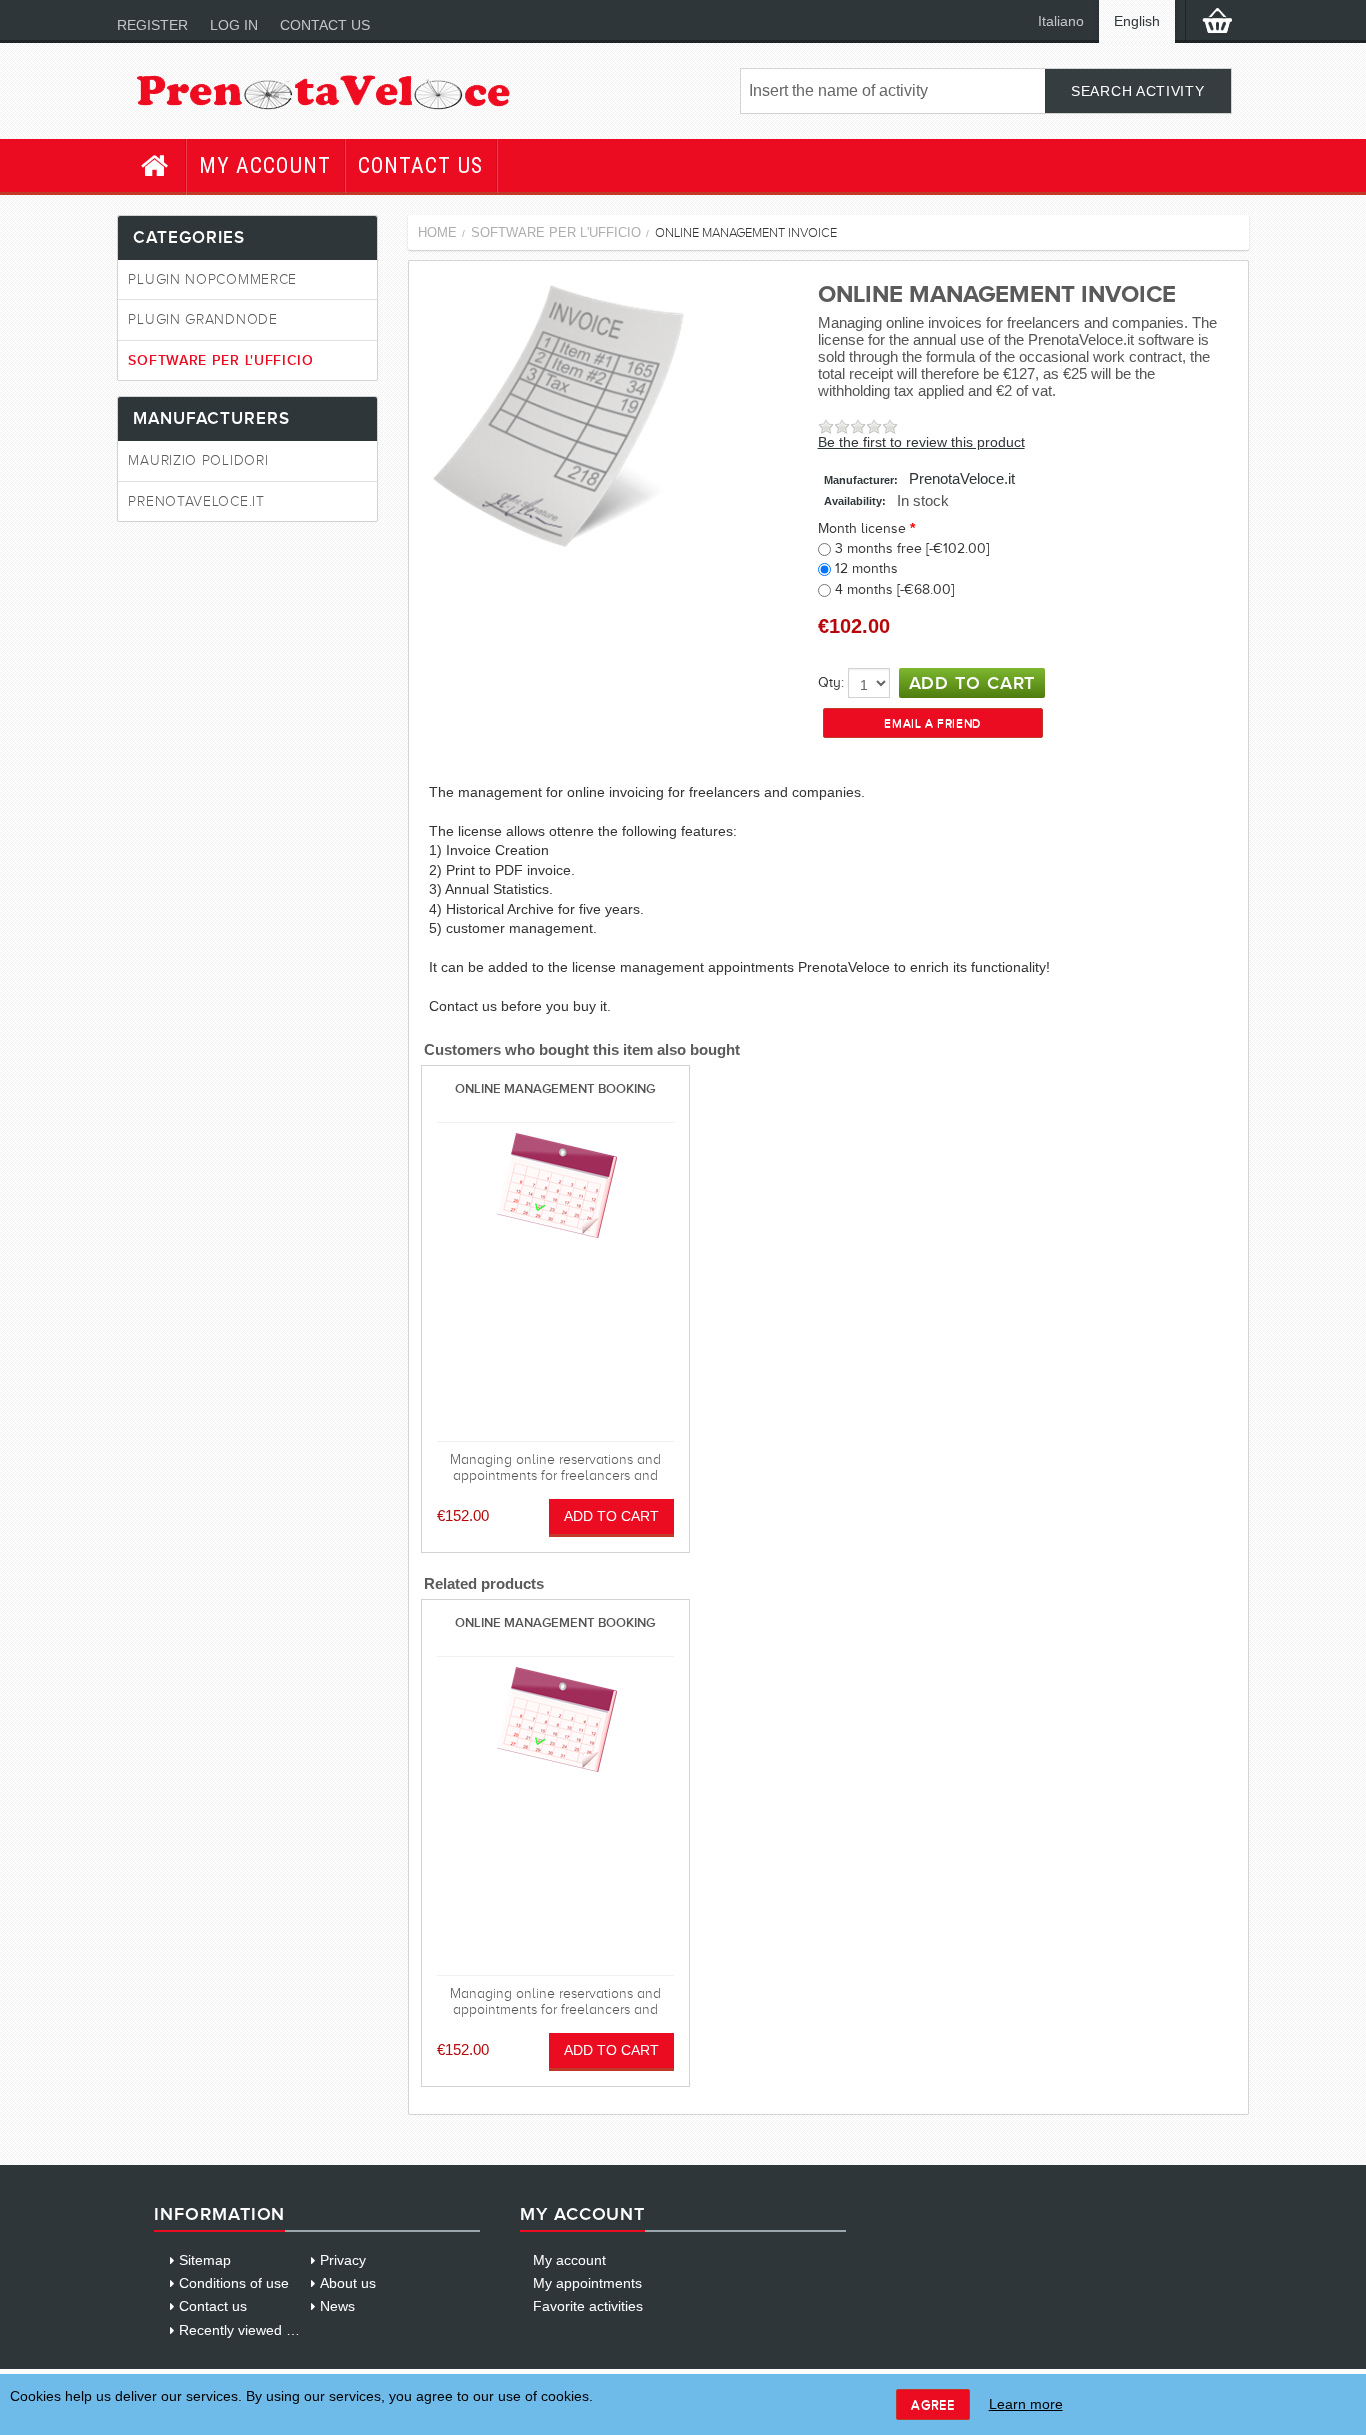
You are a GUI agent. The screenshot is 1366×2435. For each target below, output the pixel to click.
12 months (866, 568)
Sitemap (205, 2260)
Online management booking (555, 1088)
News (337, 2306)
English (1137, 21)
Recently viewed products (260, 2330)
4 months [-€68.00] (894, 589)
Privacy (343, 2260)
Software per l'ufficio (220, 360)
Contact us (325, 25)
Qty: (831, 682)
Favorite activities (588, 2306)
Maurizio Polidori (198, 460)
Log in (234, 25)
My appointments (587, 2283)
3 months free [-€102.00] (912, 548)
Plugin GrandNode (202, 319)
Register (152, 25)
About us (348, 2283)
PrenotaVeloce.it (962, 478)
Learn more (1026, 2404)
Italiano (1061, 21)
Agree (932, 2404)
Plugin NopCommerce (212, 279)
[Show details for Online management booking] (555, 1187)
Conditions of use (234, 2283)
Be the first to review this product (921, 442)
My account (265, 165)
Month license (862, 528)
